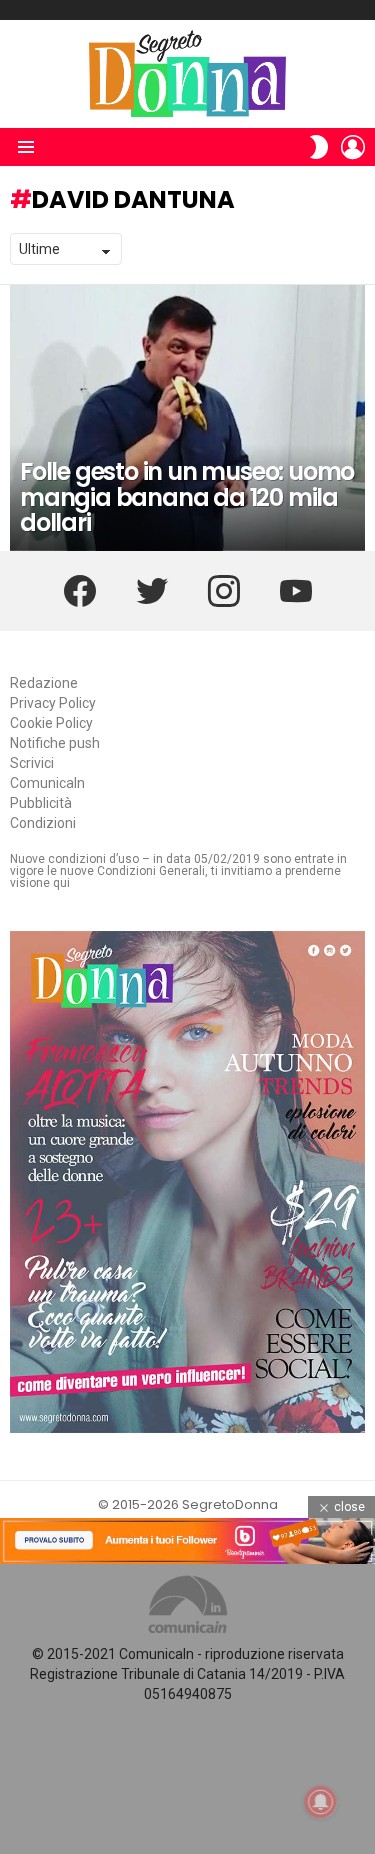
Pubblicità (41, 803)
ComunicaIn (47, 783)
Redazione (44, 683)
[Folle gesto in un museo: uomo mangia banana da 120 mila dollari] (187, 418)
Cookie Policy (51, 723)
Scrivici (32, 763)
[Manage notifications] (321, 1802)
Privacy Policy (53, 703)
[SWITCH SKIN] (319, 147)
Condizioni (43, 823)
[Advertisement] (187, 1709)
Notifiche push (55, 743)
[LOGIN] (353, 147)
